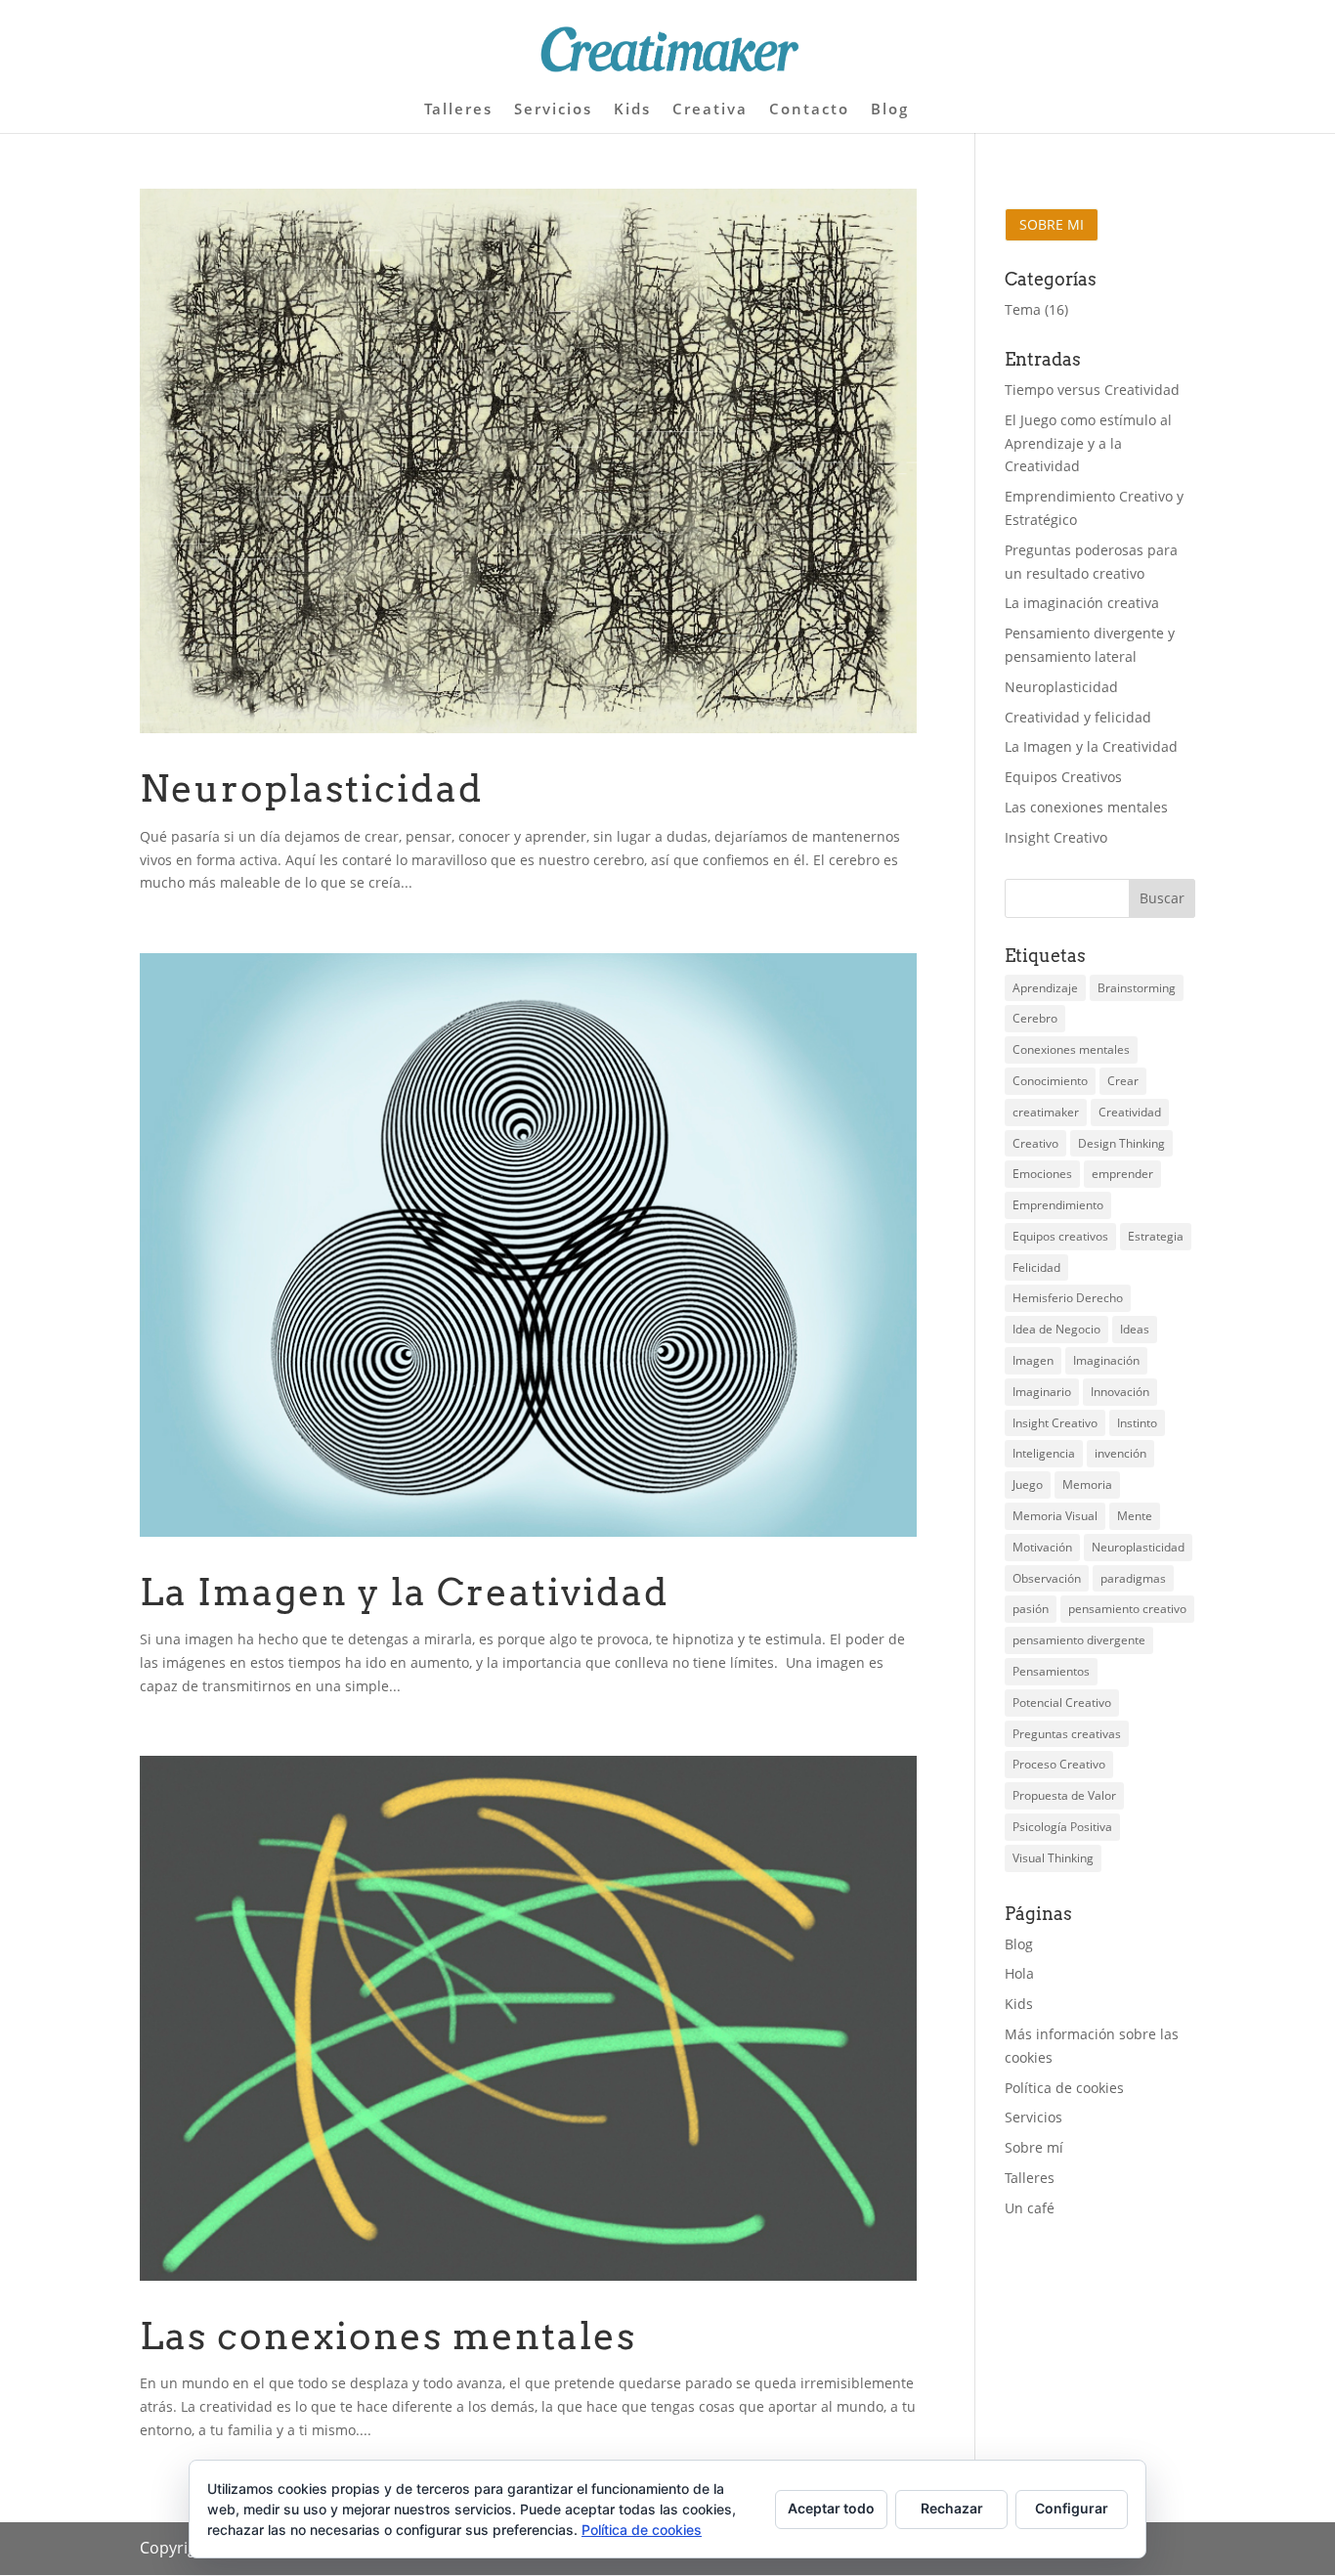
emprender (1122, 1174)
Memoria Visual (1055, 1516)
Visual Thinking (1053, 1858)
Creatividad (1130, 1112)
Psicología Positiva (1062, 1827)
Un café (1030, 2208)
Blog (890, 110)
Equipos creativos (1060, 1236)
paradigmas (1133, 1578)
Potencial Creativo (1062, 1703)
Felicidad (1036, 1267)
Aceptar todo (831, 2508)
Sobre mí (1034, 2147)
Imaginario (1042, 1392)
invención (1120, 1453)
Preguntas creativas (1067, 1734)
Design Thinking (1121, 1143)
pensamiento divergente (1079, 1640)
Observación (1047, 1578)
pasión (1031, 1609)
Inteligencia (1044, 1453)
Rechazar (952, 2508)
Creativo (1035, 1143)
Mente (1135, 1516)
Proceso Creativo (1059, 1764)
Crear (1123, 1081)
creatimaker (1046, 1112)
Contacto (809, 110)
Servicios (553, 110)
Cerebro (1035, 1018)
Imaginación (1106, 1360)
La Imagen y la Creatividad (405, 1592)
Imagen (1033, 1360)
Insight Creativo (1056, 837)
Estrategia (1156, 1236)
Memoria (1087, 1484)
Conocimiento (1050, 1081)
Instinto (1137, 1423)
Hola (1019, 1973)
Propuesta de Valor (1064, 1795)
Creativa (710, 110)
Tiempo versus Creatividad (1092, 390)
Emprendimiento (1058, 1205)
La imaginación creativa (1082, 603)
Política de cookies (1064, 2088)
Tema (1023, 309)
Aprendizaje (1045, 988)
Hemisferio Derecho (1068, 1298)
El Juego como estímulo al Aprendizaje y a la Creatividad (1088, 443)
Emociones (1042, 1174)
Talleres (458, 110)
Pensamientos (1051, 1671)
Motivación (1042, 1547)
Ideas (1135, 1329)
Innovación (1120, 1392)
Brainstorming (1137, 988)
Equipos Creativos (1063, 777)
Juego (1028, 1484)
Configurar (1072, 2508)
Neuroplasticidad (312, 788)
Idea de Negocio (1056, 1329)
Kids (632, 110)
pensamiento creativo (1127, 1609)
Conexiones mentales (1071, 1049)
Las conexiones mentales (388, 2336)
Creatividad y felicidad (1078, 717)
